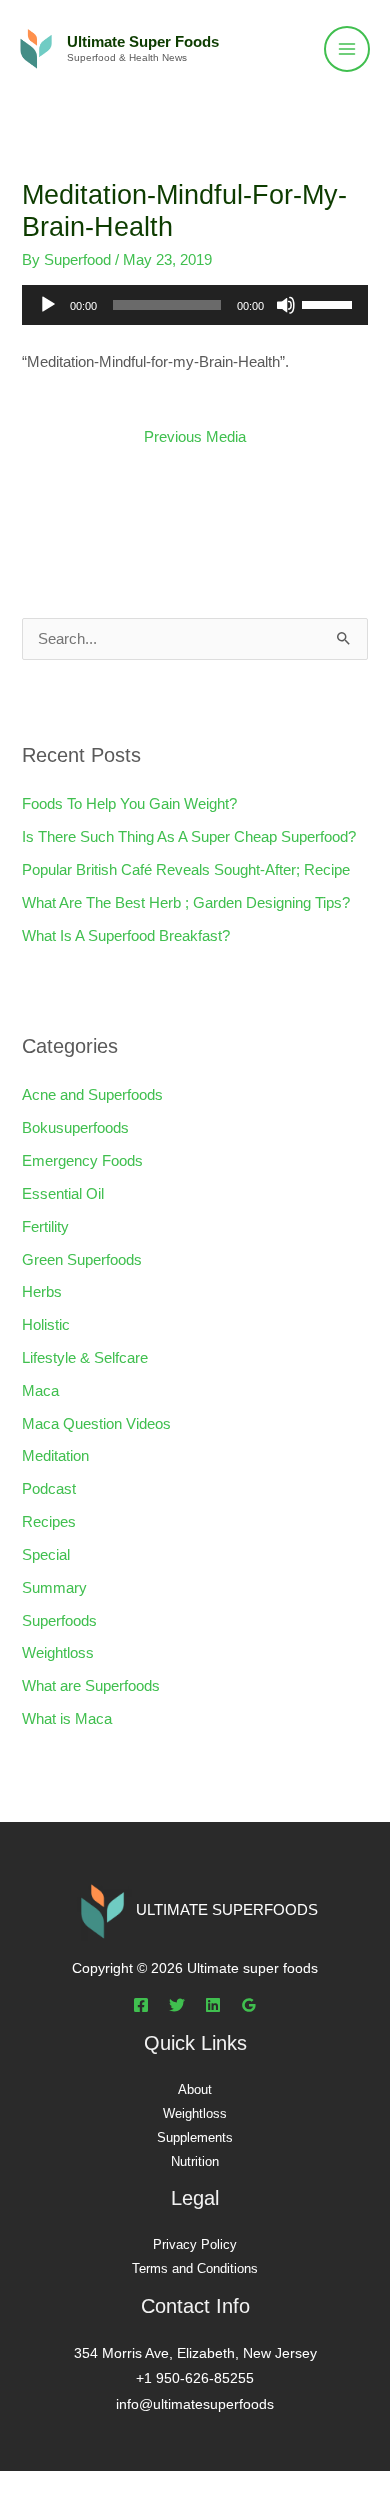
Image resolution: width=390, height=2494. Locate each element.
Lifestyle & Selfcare (85, 1358)
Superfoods (59, 1621)
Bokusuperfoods (75, 1128)
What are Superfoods (91, 1686)
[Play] (48, 305)
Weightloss (58, 1653)
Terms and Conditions (195, 2268)
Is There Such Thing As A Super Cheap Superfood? (189, 837)
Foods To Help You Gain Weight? (129, 804)
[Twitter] (177, 2005)
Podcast (49, 1489)
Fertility (45, 1227)
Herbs (42, 1292)
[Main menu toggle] (347, 49)
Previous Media (195, 437)
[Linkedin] (213, 2005)
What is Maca (67, 1719)
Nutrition (195, 2161)
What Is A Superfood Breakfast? (126, 936)
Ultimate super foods (143, 42)
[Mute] (286, 305)
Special (46, 1555)
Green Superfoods (82, 1260)
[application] (194, 305)
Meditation (55, 1456)
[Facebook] (141, 2005)
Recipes (49, 1522)
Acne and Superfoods (92, 1095)
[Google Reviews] (249, 2005)
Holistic (46, 1325)
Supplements (195, 2137)
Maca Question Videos (96, 1424)
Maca (40, 1391)
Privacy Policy (195, 2244)
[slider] (330, 303)
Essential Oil (63, 1194)
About (195, 2089)
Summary (54, 1588)
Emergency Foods (82, 1161)
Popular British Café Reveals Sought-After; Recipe (186, 870)
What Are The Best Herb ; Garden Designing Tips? (186, 903)
